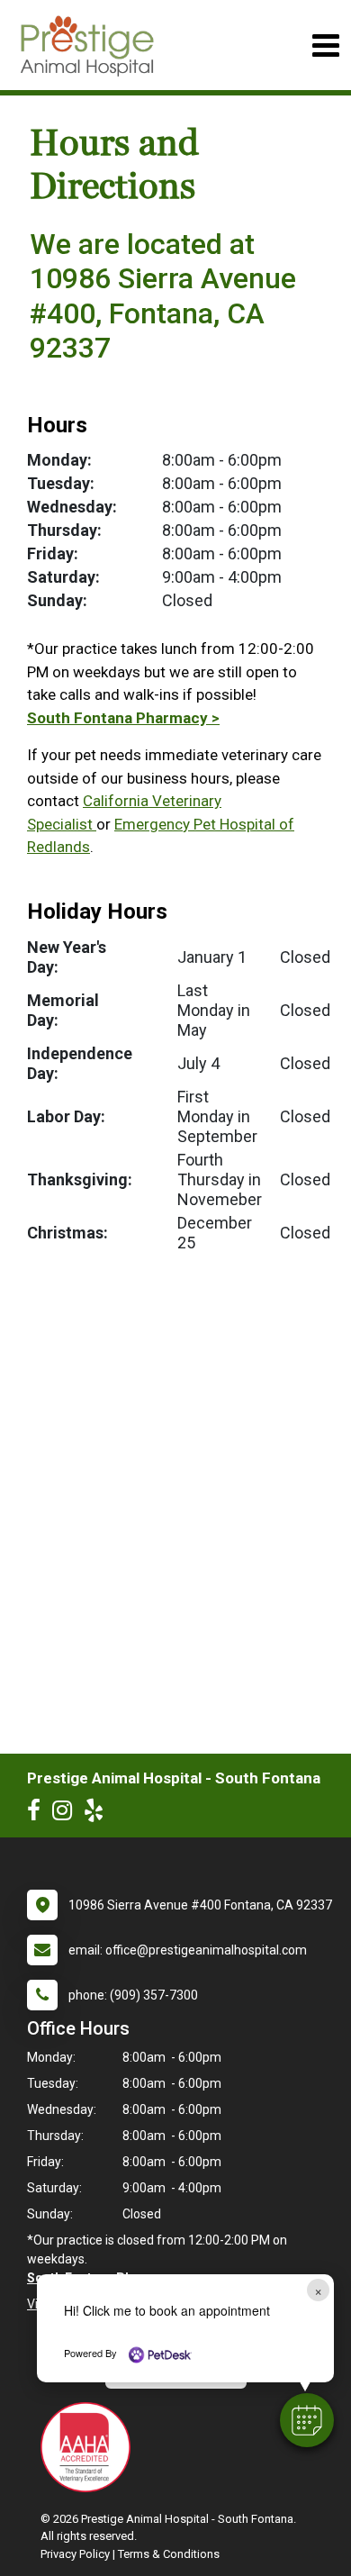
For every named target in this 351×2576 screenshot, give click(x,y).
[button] (307, 2420)
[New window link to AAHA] (90, 2447)
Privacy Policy (75, 2554)
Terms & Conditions (169, 2554)
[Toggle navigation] (325, 45)
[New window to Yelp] (98, 1814)
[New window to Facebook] (38, 1814)
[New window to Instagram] (67, 1814)
